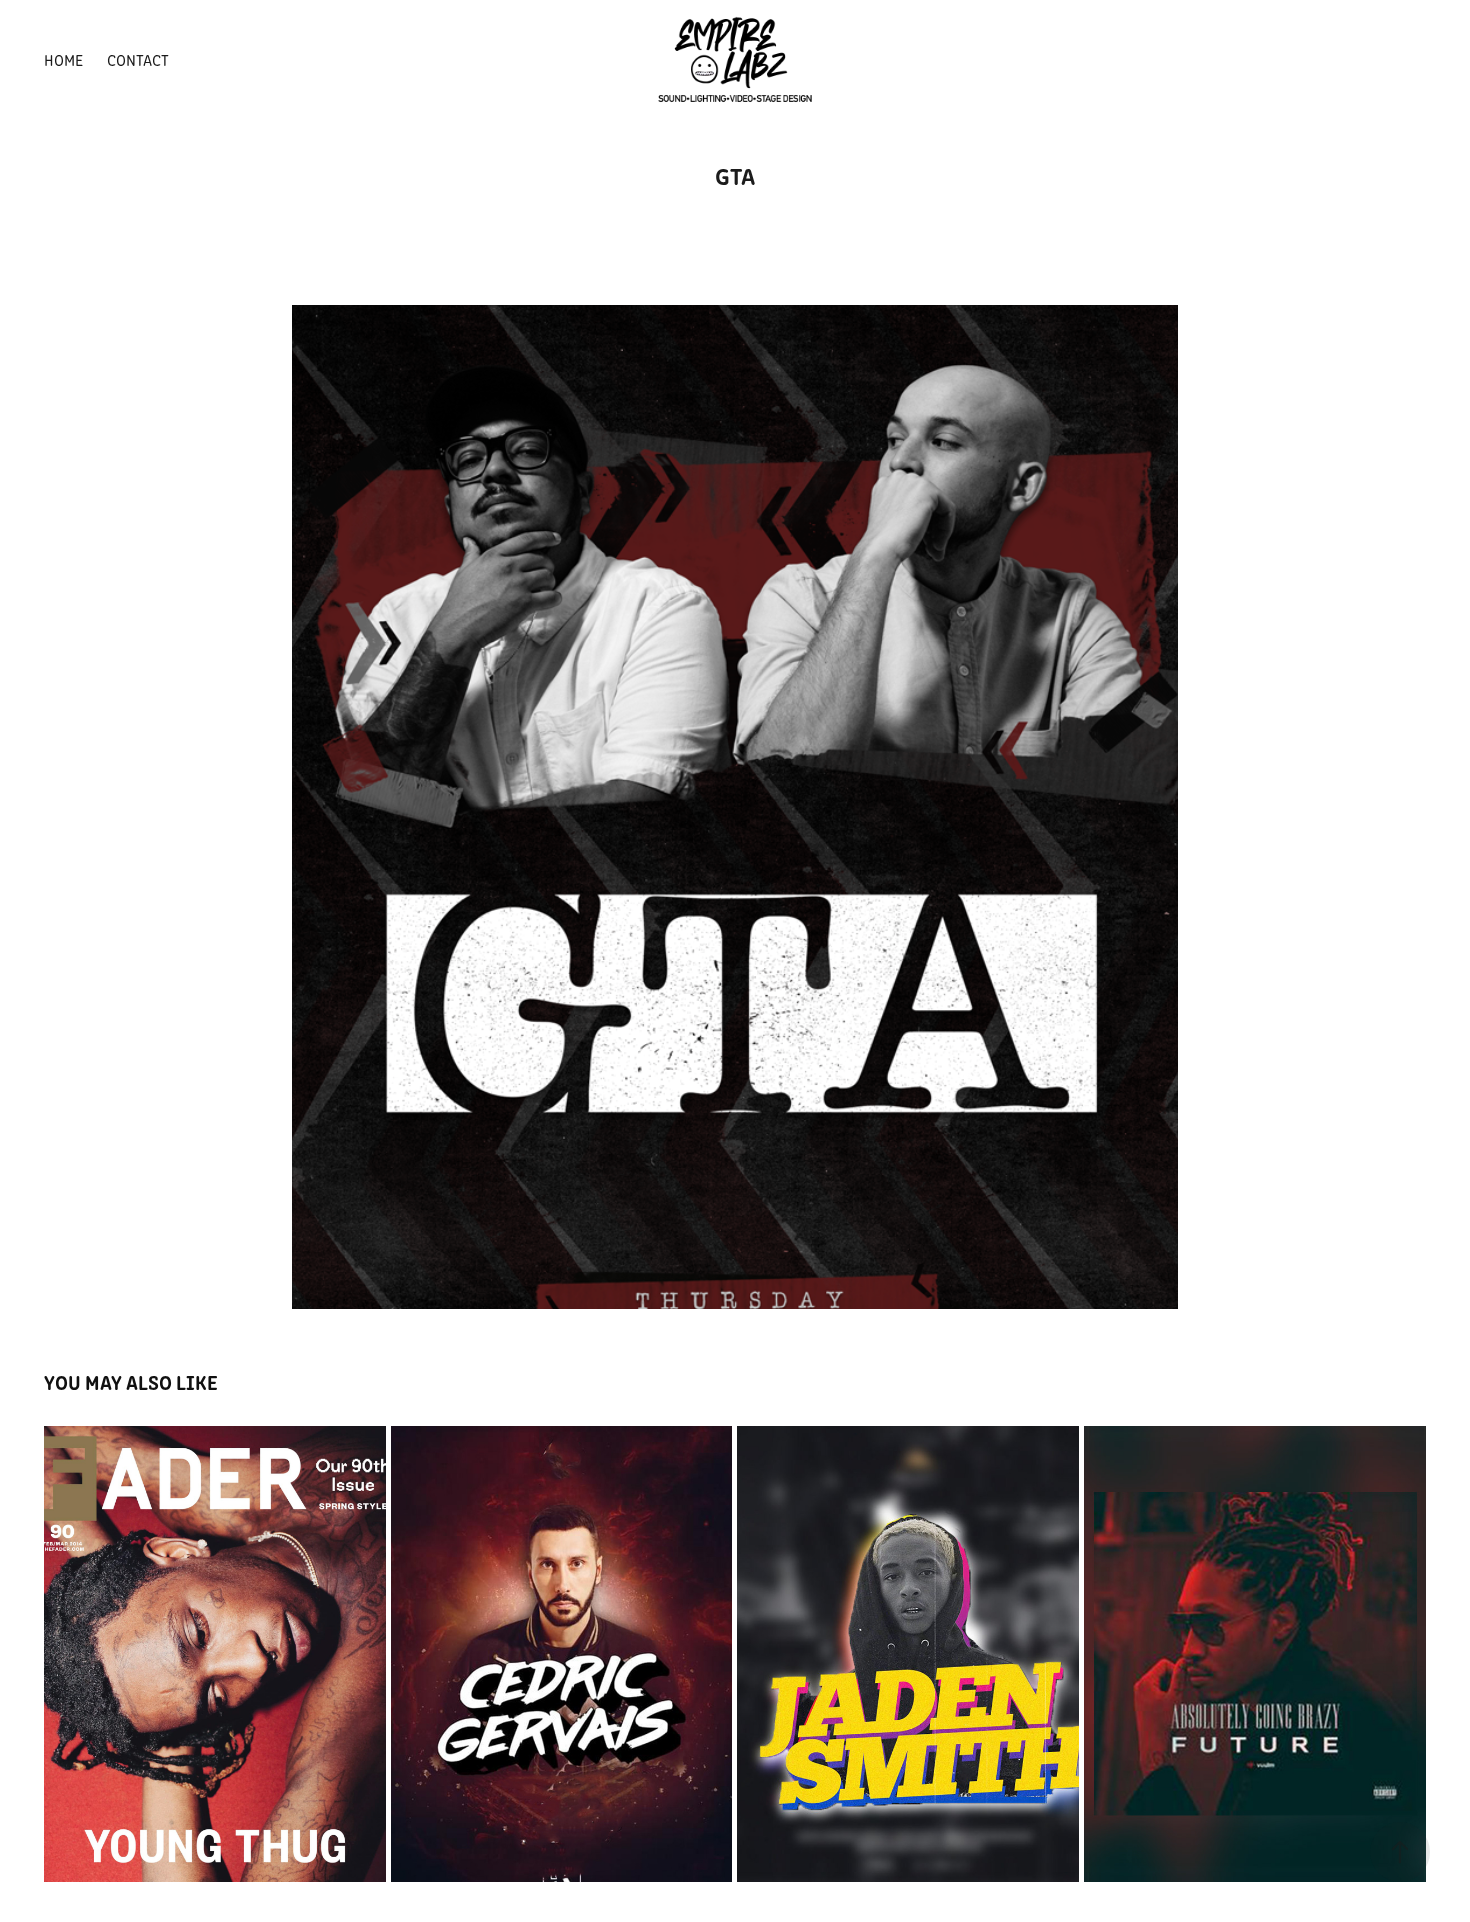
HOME (63, 59)
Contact (138, 59)
